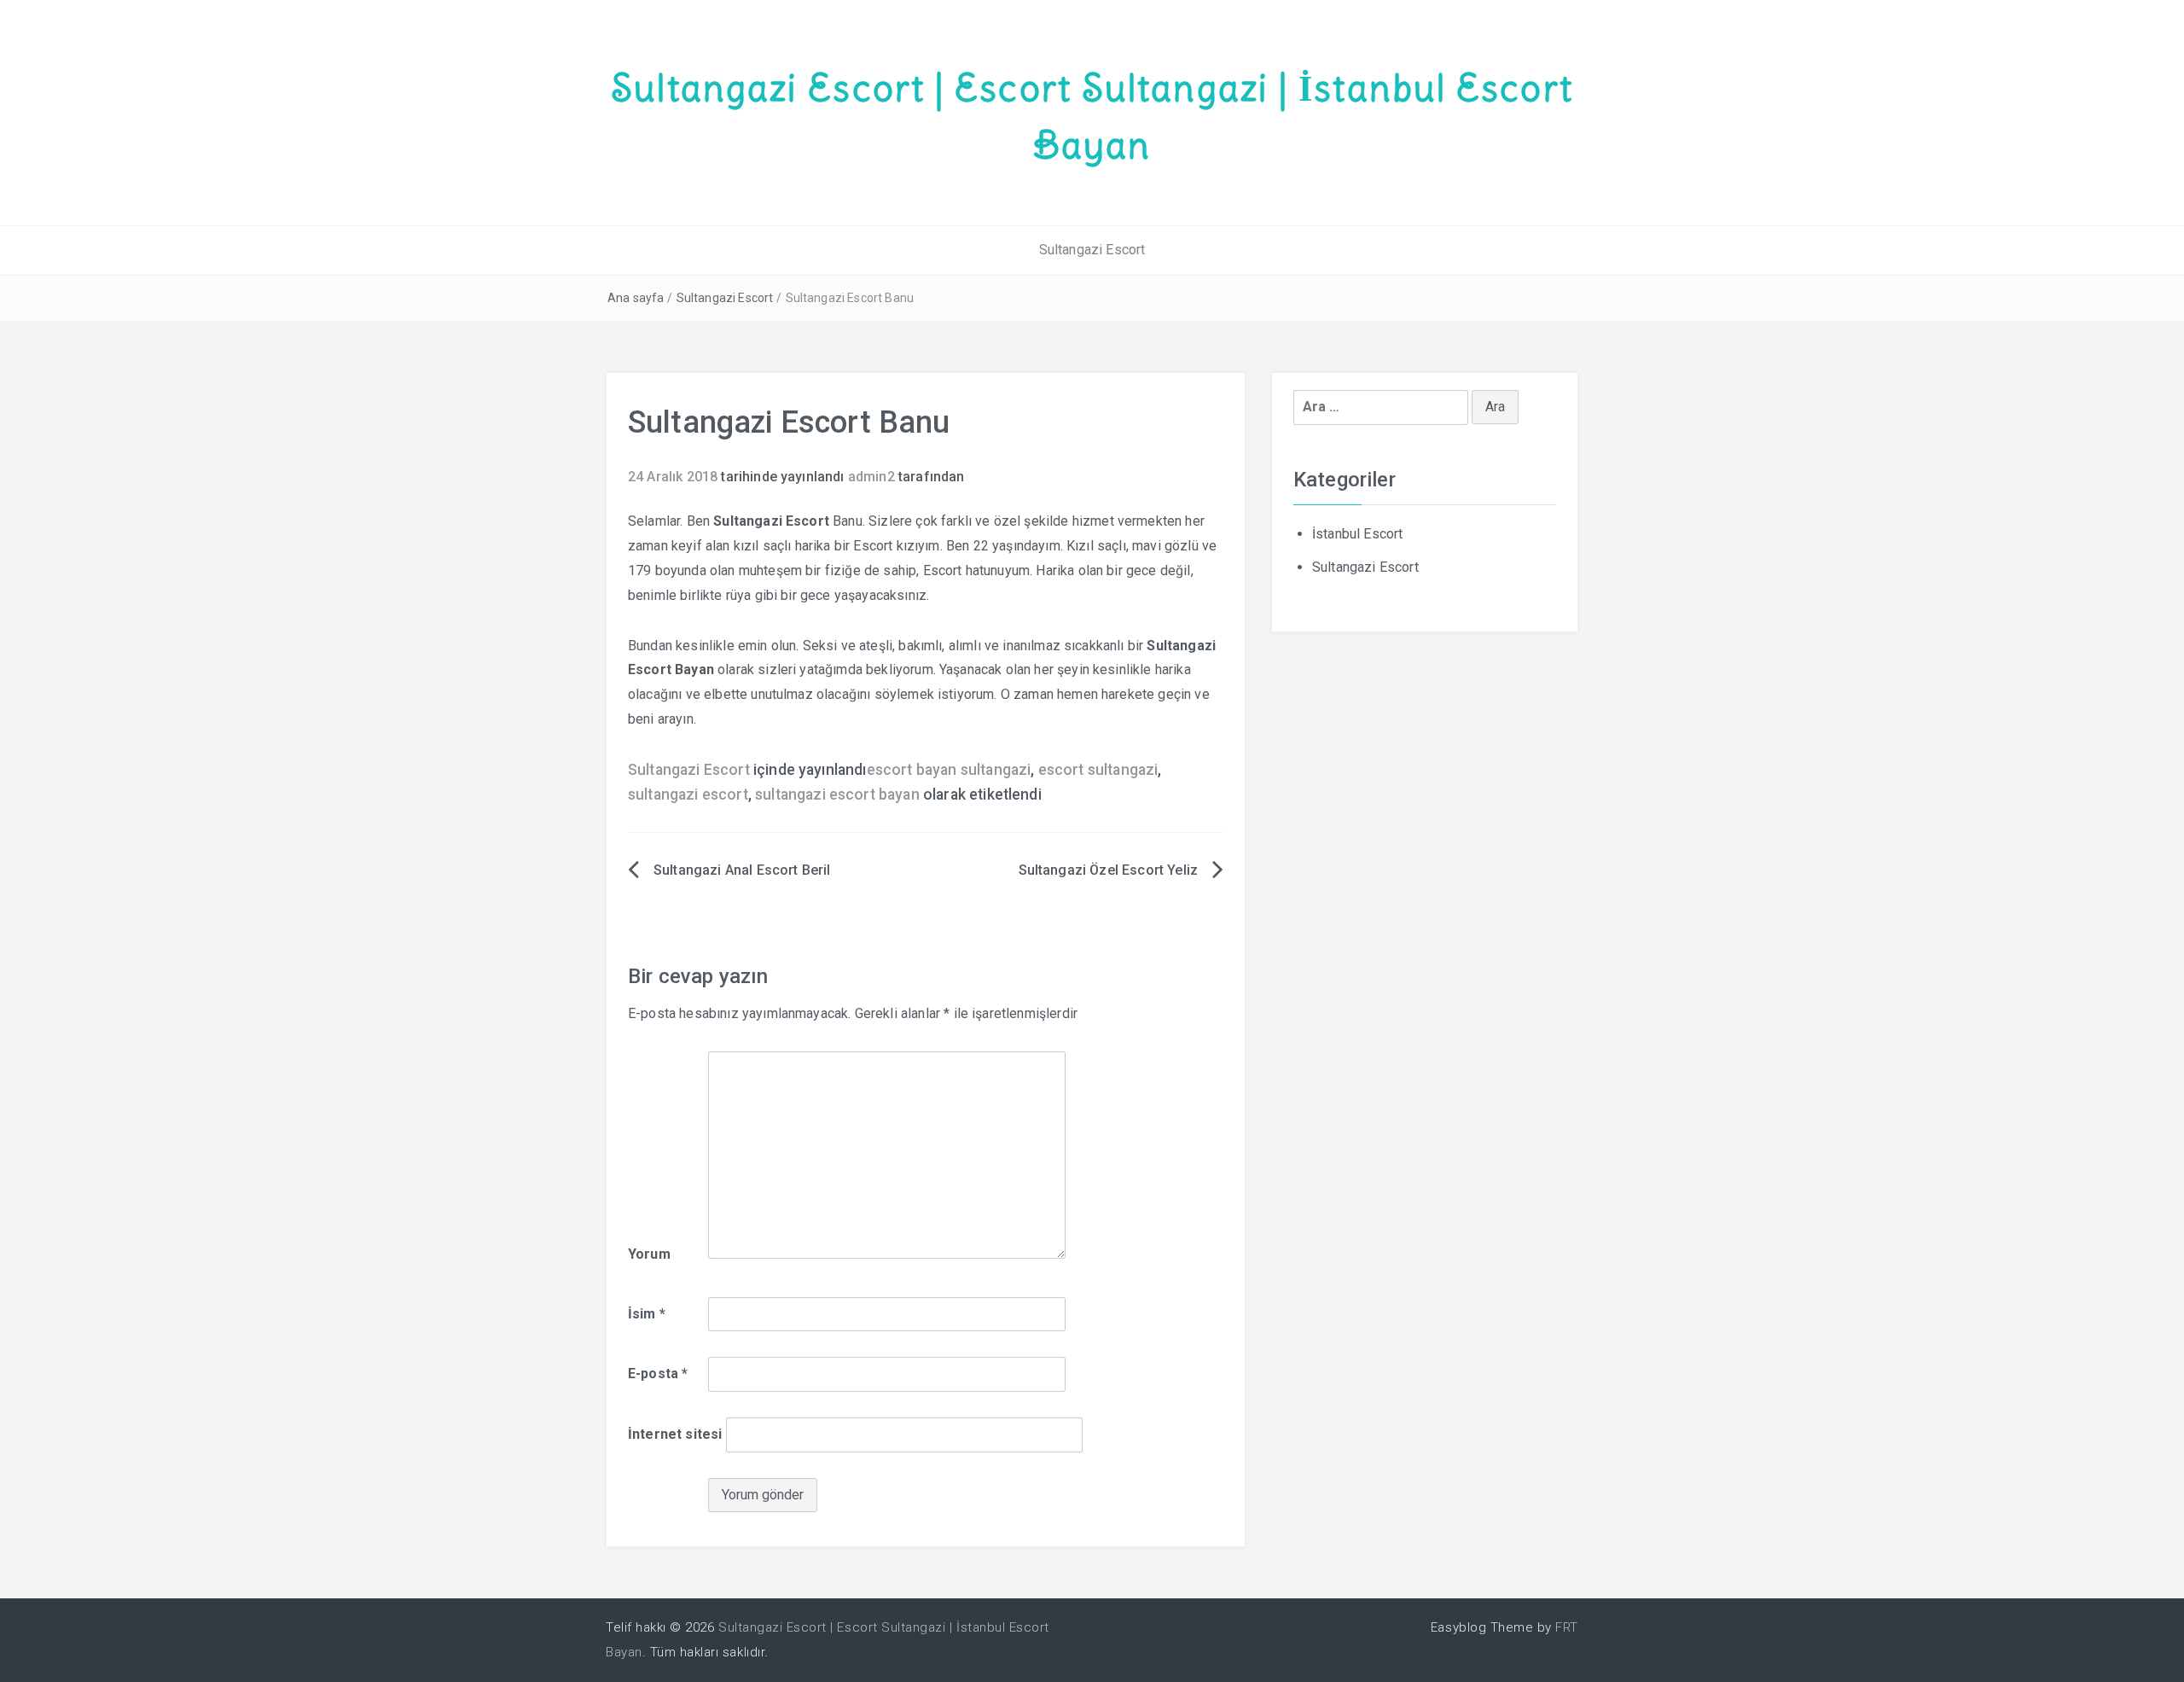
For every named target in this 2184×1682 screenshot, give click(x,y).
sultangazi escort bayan (837, 794)
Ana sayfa (636, 298)
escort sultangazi (1098, 770)
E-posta (658, 1374)
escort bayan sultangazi (949, 770)
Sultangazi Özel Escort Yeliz (1108, 870)
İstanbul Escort (1357, 534)
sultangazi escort (688, 794)
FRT (1567, 1627)
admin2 (871, 477)
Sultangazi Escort (1092, 250)
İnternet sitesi (675, 1434)
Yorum (649, 1254)
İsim (647, 1314)
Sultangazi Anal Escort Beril (742, 870)
